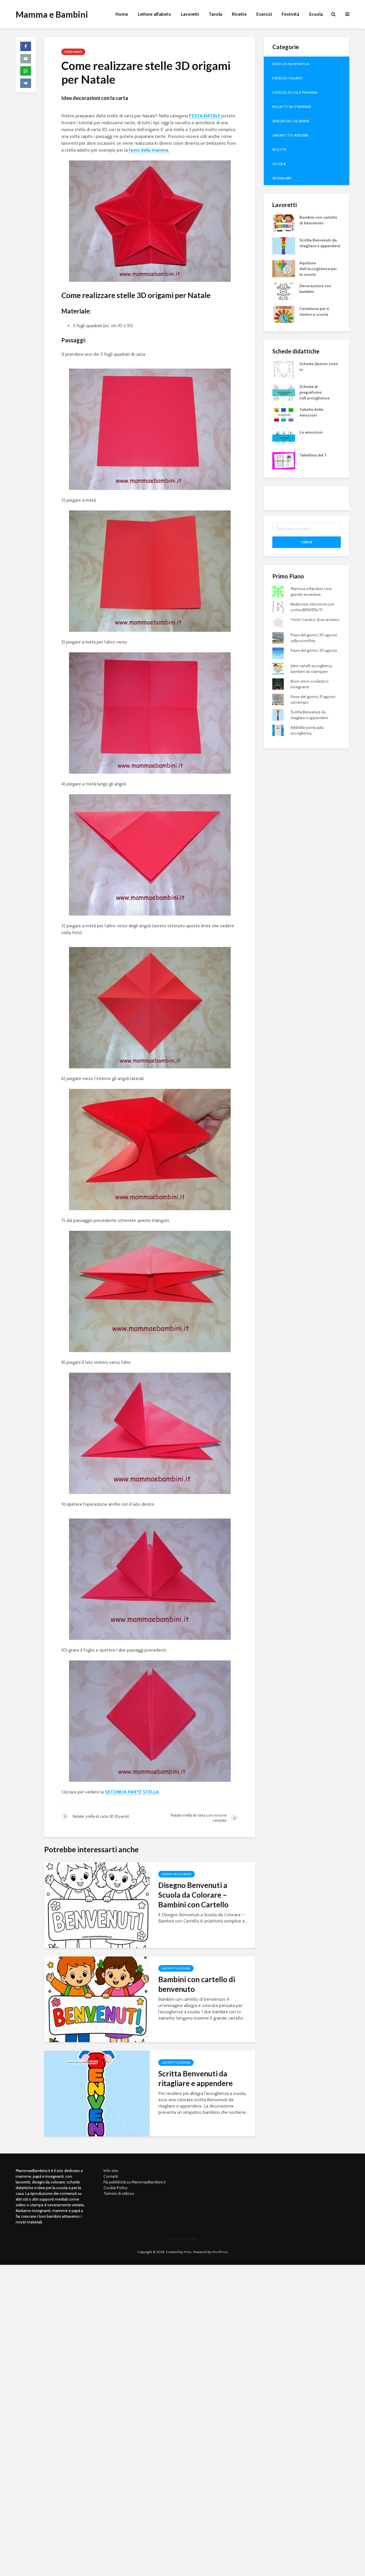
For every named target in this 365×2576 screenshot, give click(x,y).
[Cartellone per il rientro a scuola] (284, 314)
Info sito (111, 2171)
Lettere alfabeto (154, 14)
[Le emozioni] (284, 437)
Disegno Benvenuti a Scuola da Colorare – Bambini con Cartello (193, 1895)
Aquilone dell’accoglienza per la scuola (318, 269)
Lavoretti (190, 14)
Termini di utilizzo (119, 2193)
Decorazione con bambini (315, 289)
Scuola (316, 14)
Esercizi (264, 14)
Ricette (239, 14)
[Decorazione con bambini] (284, 291)
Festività (290, 14)
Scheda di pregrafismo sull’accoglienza (314, 392)
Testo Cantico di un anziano (315, 620)
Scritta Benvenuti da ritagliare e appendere (195, 2078)
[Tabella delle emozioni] (284, 415)
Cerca (307, 542)
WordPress (220, 2252)
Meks (188, 2252)
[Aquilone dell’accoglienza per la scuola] (284, 268)
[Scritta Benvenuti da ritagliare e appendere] (97, 2093)
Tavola (215, 14)
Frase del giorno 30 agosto (314, 650)
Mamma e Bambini (52, 14)
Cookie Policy (115, 2188)
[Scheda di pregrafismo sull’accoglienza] (284, 392)
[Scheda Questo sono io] (284, 369)
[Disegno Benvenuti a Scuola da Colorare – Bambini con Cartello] (97, 1905)
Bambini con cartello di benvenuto (197, 1984)
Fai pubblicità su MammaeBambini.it (135, 2182)
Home (122, 14)
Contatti (111, 2176)
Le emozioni (311, 432)
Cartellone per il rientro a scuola (314, 311)
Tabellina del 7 (313, 455)
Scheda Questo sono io (319, 367)
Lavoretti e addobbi (176, 1968)
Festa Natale (73, 52)
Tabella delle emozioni (311, 412)
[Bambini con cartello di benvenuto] (97, 1999)
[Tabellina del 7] (284, 460)
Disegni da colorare (177, 1874)
